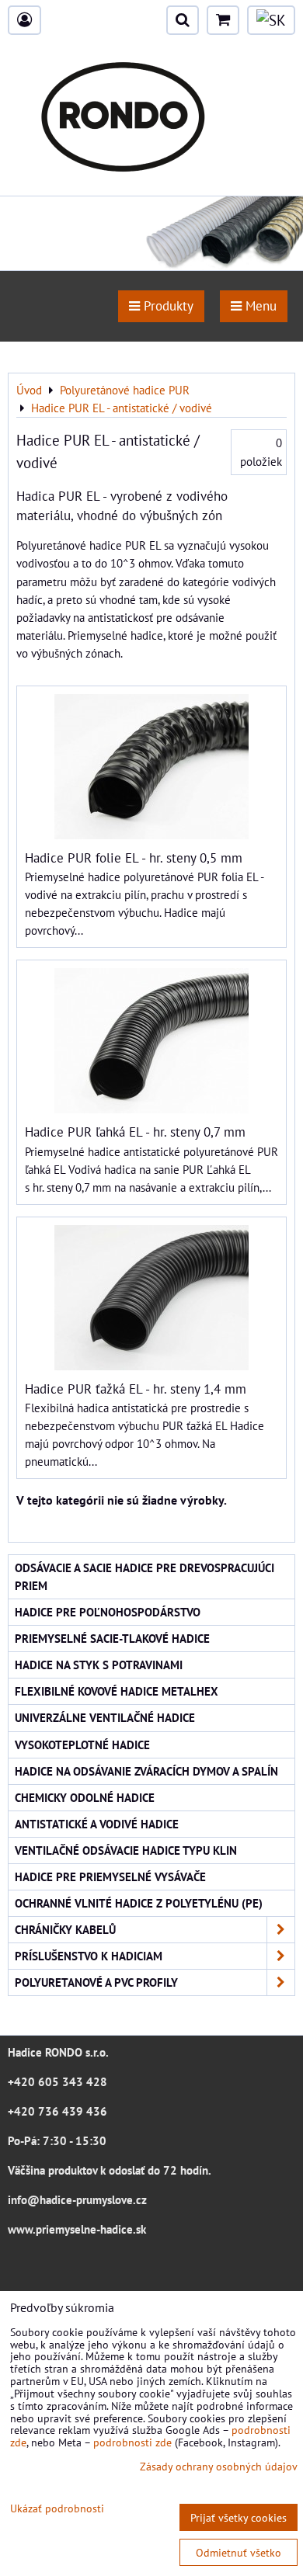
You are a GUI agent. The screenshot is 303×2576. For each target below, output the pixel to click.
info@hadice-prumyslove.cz (77, 2199)
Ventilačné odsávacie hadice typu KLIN (126, 1850)
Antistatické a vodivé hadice (97, 1824)
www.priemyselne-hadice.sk (77, 2229)
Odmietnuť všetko (239, 2552)
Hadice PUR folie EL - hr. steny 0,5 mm (134, 858)
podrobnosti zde (132, 2442)
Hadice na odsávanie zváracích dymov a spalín (146, 1771)
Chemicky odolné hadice (85, 1797)
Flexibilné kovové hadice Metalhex (117, 1691)
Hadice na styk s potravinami (99, 1665)
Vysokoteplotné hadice (82, 1745)
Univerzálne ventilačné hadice (105, 1717)
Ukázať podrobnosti (57, 2508)
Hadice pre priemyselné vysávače (110, 1876)
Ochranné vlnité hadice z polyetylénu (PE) (139, 1903)
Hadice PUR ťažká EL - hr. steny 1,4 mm (136, 1389)
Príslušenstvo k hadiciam (89, 1956)
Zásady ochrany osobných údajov (219, 2466)
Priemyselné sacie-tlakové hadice (112, 1638)
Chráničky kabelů (65, 1929)
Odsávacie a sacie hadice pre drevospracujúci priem (145, 1576)
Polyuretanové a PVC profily (96, 1982)
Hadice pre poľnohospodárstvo (108, 1612)
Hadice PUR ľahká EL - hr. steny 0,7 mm (135, 1132)
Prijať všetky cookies (239, 2517)
